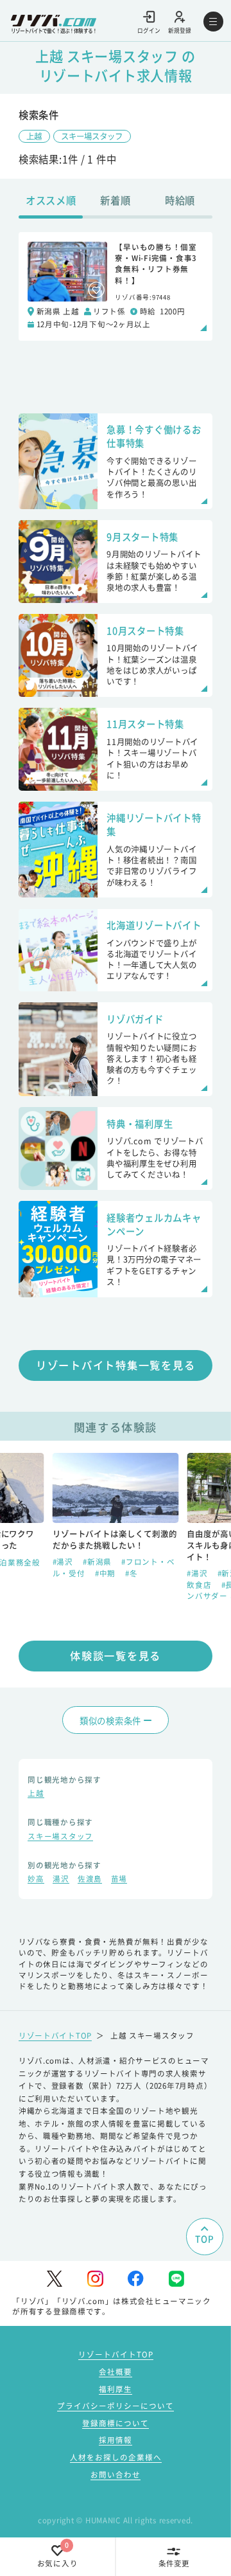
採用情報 (116, 2440)
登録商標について (116, 2423)
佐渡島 (90, 1880)
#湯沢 (64, 1573)
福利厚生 (116, 2389)
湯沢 (61, 1880)
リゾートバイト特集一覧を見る (116, 1365)
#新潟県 (98, 1573)
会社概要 (116, 2372)
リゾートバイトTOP (55, 2035)
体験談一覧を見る (116, 1655)
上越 (34, 136)
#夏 (125, 1585)
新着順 (115, 200)
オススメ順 (51, 200)
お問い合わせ (116, 2474)
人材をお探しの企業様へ (116, 2457)
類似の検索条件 (110, 1720)
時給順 (180, 200)
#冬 (193, 1585)
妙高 (36, 1880)
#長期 (98, 1585)
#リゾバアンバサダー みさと (115, 1590)
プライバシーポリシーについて (116, 2406)
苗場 (119, 1880)
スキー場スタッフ (92, 136)
